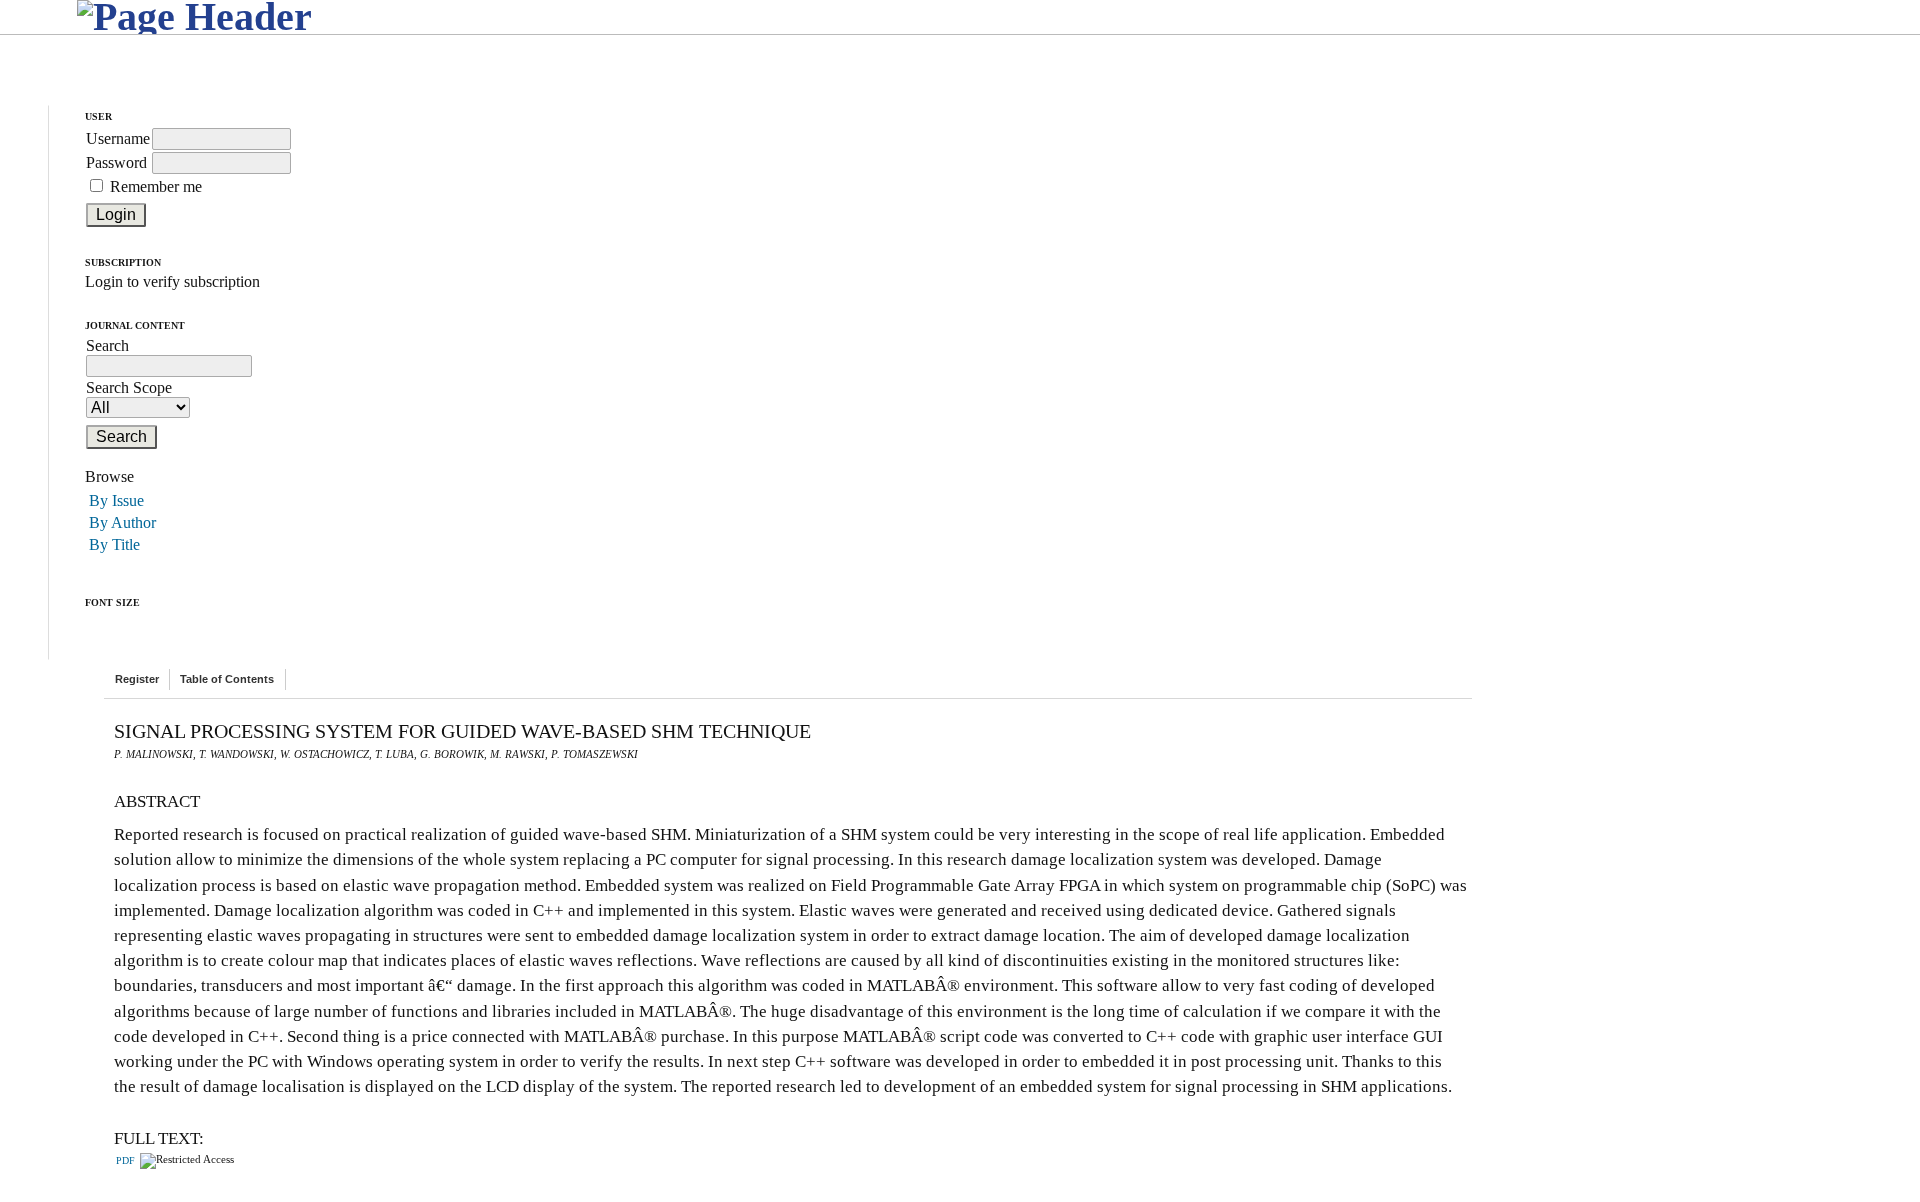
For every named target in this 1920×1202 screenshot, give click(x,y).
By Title (114, 544)
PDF (125, 1161)
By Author (122, 522)
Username (118, 138)
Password (116, 162)
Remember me (156, 186)
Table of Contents (227, 679)
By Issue (116, 500)
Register (137, 679)
